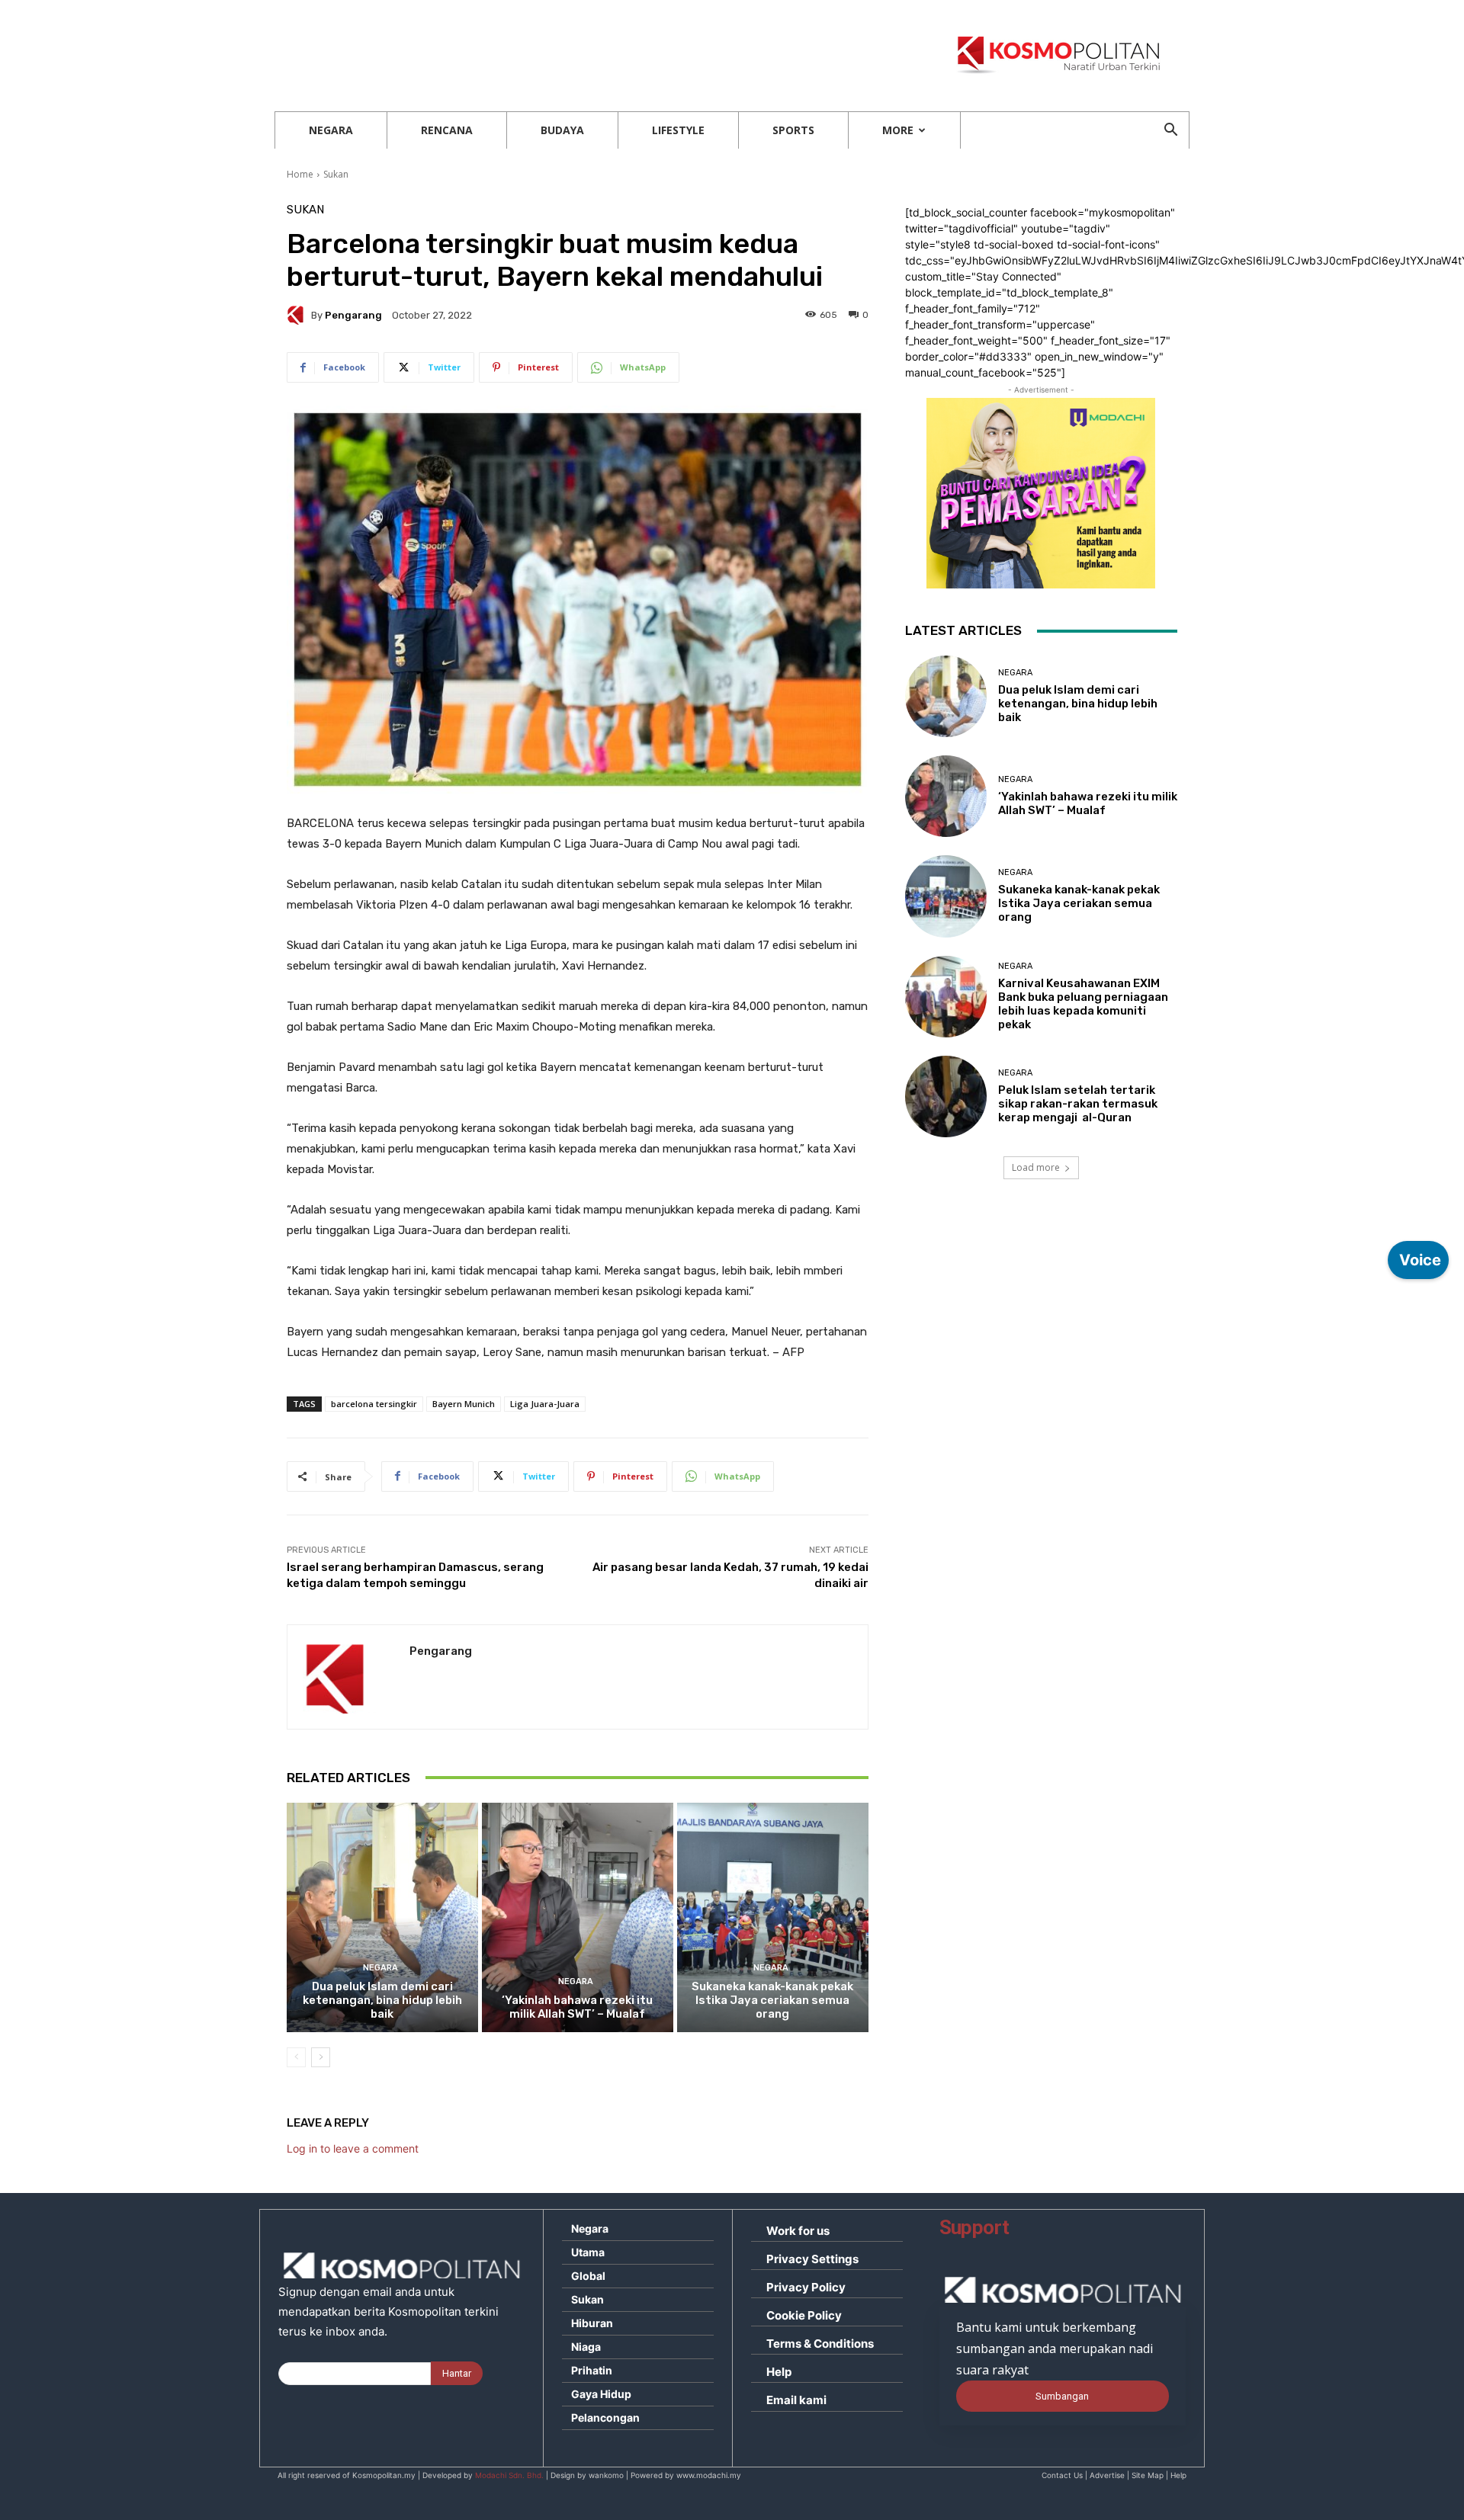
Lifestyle (678, 130)
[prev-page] (296, 2057)
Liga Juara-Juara (545, 1404)
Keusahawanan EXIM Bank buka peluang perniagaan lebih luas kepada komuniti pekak (1083, 1004)
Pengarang (353, 315)
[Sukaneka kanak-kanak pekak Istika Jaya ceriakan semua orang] (773, 1917)
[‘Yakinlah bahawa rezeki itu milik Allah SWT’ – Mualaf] (578, 1917)
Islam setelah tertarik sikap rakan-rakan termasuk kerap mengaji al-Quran (1078, 1104)
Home (300, 174)
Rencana (447, 130)
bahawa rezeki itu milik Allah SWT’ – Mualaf (577, 2007)
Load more (1036, 1167)
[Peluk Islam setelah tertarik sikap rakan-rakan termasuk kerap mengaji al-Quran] (946, 1096)
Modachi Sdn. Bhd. (509, 2475)
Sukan (336, 174)
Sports (793, 130)
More (898, 130)
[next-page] (321, 2057)
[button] (1170, 131)
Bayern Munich (464, 1404)
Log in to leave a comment (353, 2148)
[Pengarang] (299, 315)
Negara (331, 130)
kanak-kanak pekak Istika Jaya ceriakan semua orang (772, 2000)
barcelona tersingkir (374, 1404)
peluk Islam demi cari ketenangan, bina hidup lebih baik (382, 2000)
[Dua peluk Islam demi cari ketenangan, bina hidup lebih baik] (382, 1917)
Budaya (562, 130)
